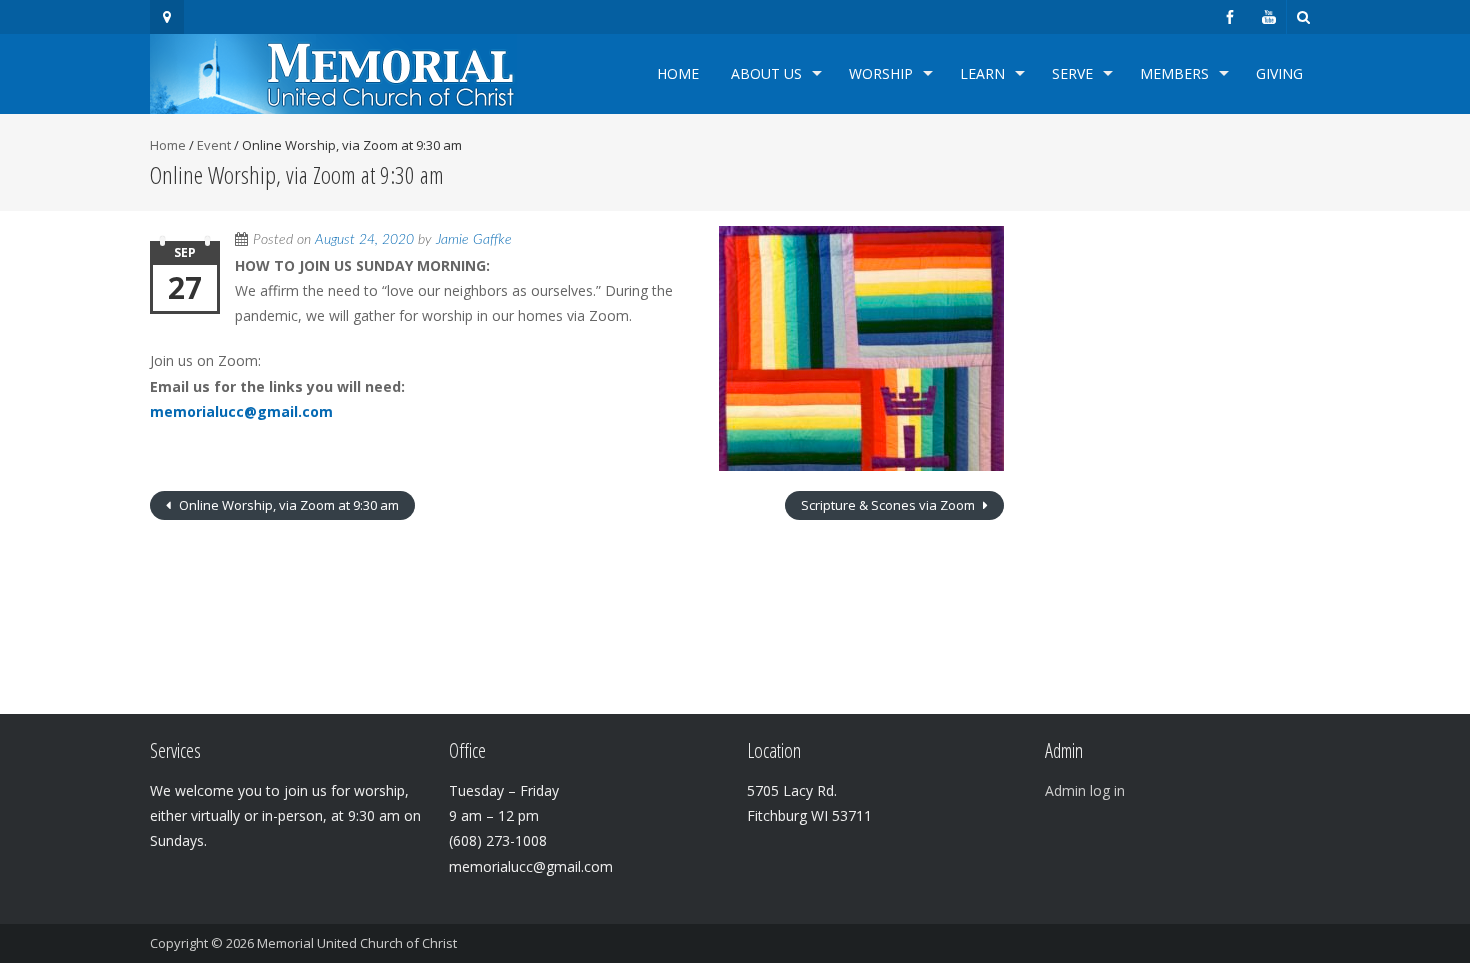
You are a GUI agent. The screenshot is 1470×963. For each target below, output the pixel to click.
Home (678, 73)
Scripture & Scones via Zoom (889, 505)
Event (214, 145)
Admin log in (1085, 790)
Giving (1279, 73)
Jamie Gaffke (474, 240)
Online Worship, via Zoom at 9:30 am (287, 505)
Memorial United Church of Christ (357, 943)
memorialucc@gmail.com (241, 411)
